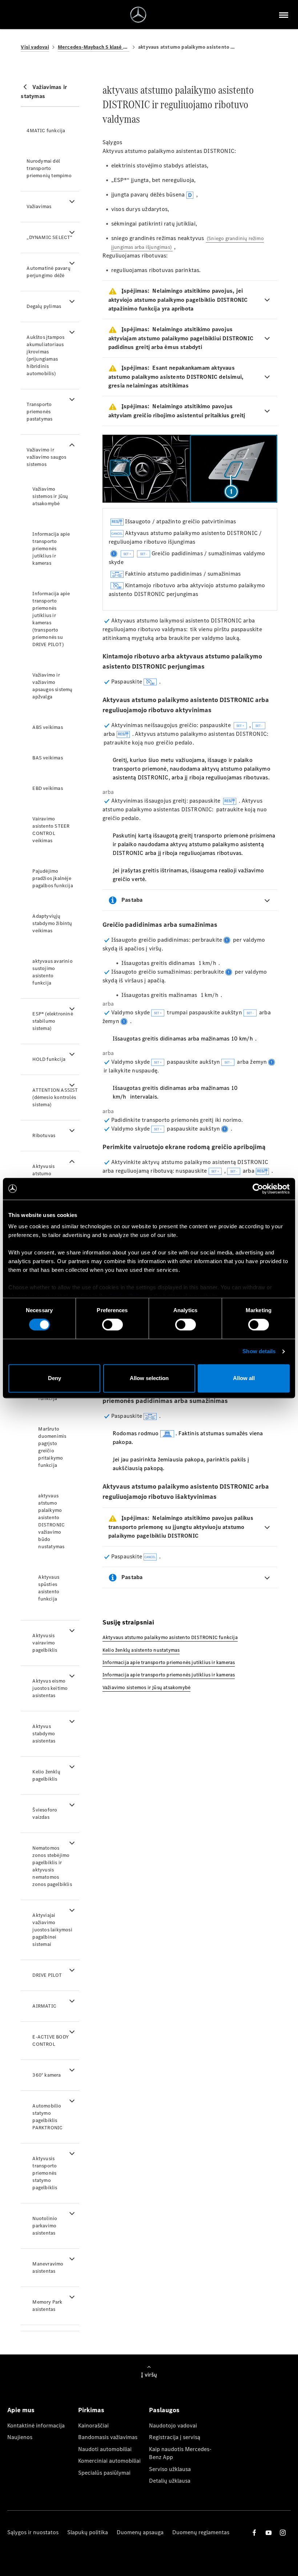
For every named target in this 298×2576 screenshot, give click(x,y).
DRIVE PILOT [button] (47, 1975)
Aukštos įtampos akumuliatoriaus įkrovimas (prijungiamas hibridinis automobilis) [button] (45, 355)
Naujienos (20, 2437)
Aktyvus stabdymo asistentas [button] (44, 1734)
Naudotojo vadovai (173, 2425)
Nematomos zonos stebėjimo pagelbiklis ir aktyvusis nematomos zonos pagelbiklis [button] (52, 1866)
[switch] (112, 1325)
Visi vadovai (35, 47)
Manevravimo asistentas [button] (48, 2267)
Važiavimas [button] (39, 206)
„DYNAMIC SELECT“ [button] (49, 237)
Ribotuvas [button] (44, 1135)
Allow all (244, 1378)
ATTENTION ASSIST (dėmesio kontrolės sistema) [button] (55, 1097)
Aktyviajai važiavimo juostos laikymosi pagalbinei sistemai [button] (52, 1930)
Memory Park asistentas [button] (47, 2306)
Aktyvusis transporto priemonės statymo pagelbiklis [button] (45, 2173)
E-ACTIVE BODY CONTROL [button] (51, 2040)
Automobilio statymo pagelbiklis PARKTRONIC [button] (47, 2117)
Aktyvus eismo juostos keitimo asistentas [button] (50, 1688)
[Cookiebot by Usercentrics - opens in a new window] (258, 1189)
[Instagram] (283, 2533)
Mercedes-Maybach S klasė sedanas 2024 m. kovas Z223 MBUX (94, 47)
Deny (55, 1378)
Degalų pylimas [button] (44, 306)
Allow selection (149, 1378)
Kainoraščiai (93, 2425)
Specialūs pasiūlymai (104, 2473)
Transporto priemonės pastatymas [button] (39, 412)
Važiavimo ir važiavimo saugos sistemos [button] (46, 457)
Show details (259, 1352)
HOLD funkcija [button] (49, 1059)
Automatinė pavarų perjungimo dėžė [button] (48, 272)
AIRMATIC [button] (44, 2006)
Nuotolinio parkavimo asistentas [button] (45, 2226)
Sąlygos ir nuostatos (33, 2532)
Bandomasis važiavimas (108, 2437)
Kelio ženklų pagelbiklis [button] (46, 1775)
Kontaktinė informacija (36, 2425)
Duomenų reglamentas (201, 2532)
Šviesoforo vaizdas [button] (45, 1814)
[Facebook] (254, 2533)
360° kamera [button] (47, 2075)
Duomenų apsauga (140, 2532)
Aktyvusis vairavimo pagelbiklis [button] (45, 1643)
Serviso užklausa (170, 2469)
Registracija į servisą (175, 2437)
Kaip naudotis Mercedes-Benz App (180, 2453)
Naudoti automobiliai (105, 2449)
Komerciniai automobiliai (109, 2461)
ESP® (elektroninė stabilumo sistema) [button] (53, 1021)
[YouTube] (269, 2533)
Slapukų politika (88, 2532)
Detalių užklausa (170, 2481)
